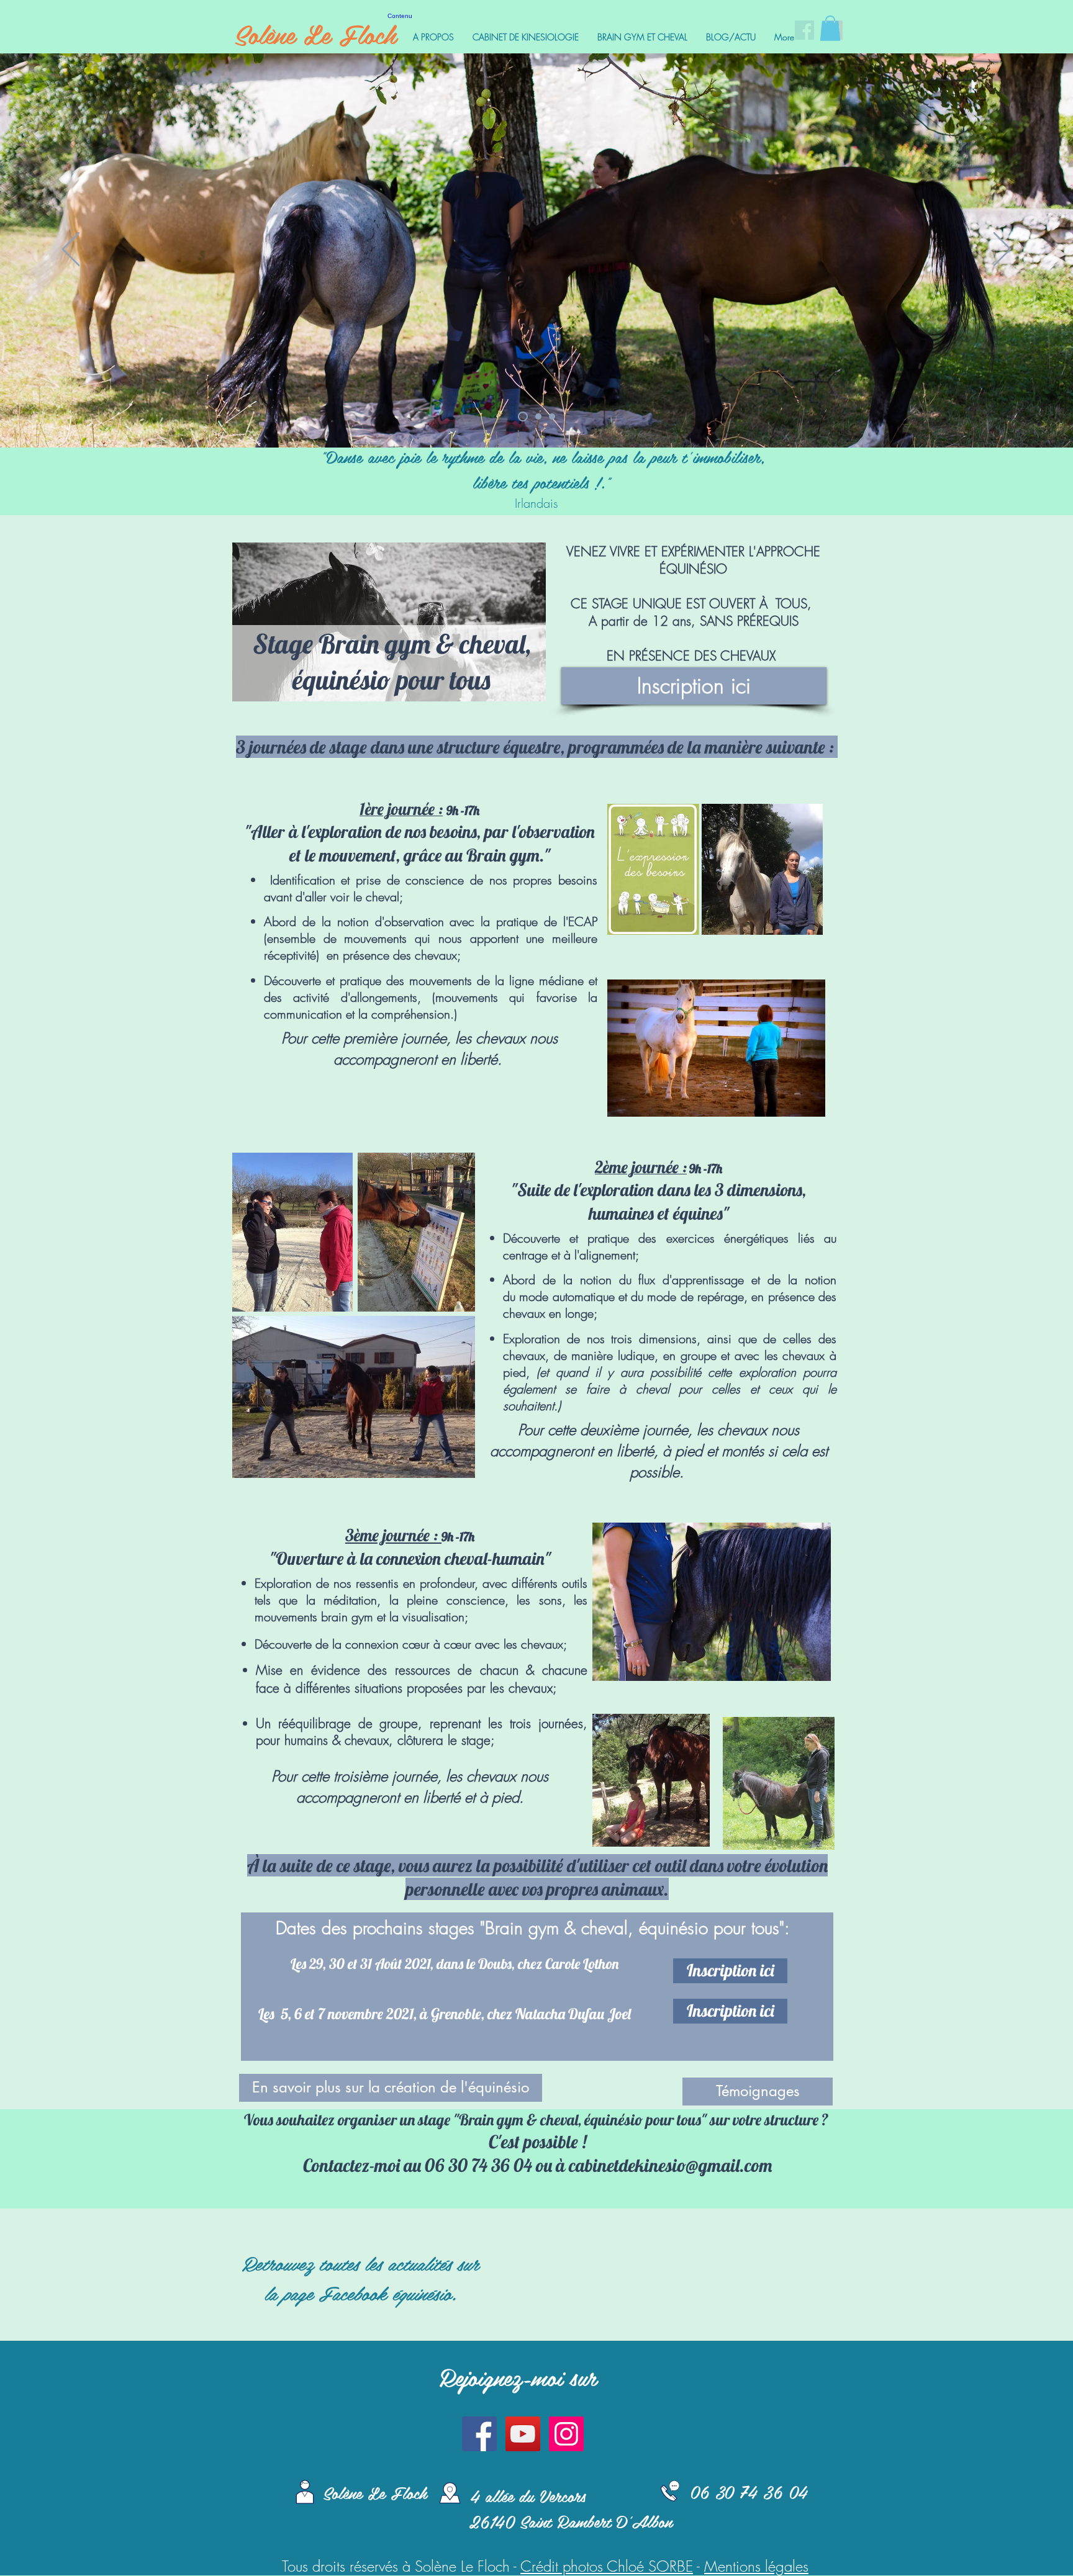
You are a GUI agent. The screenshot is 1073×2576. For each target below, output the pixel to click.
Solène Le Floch (315, 34)
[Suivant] (1002, 250)
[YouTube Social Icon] (523, 2434)
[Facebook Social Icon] (479, 2434)
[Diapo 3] (523, 417)
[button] (830, 28)
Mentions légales (756, 2566)
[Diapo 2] (538, 417)
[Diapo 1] (552, 417)
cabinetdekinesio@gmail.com (670, 2165)
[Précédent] (71, 250)
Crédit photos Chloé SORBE (607, 2566)
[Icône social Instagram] (566, 2434)
